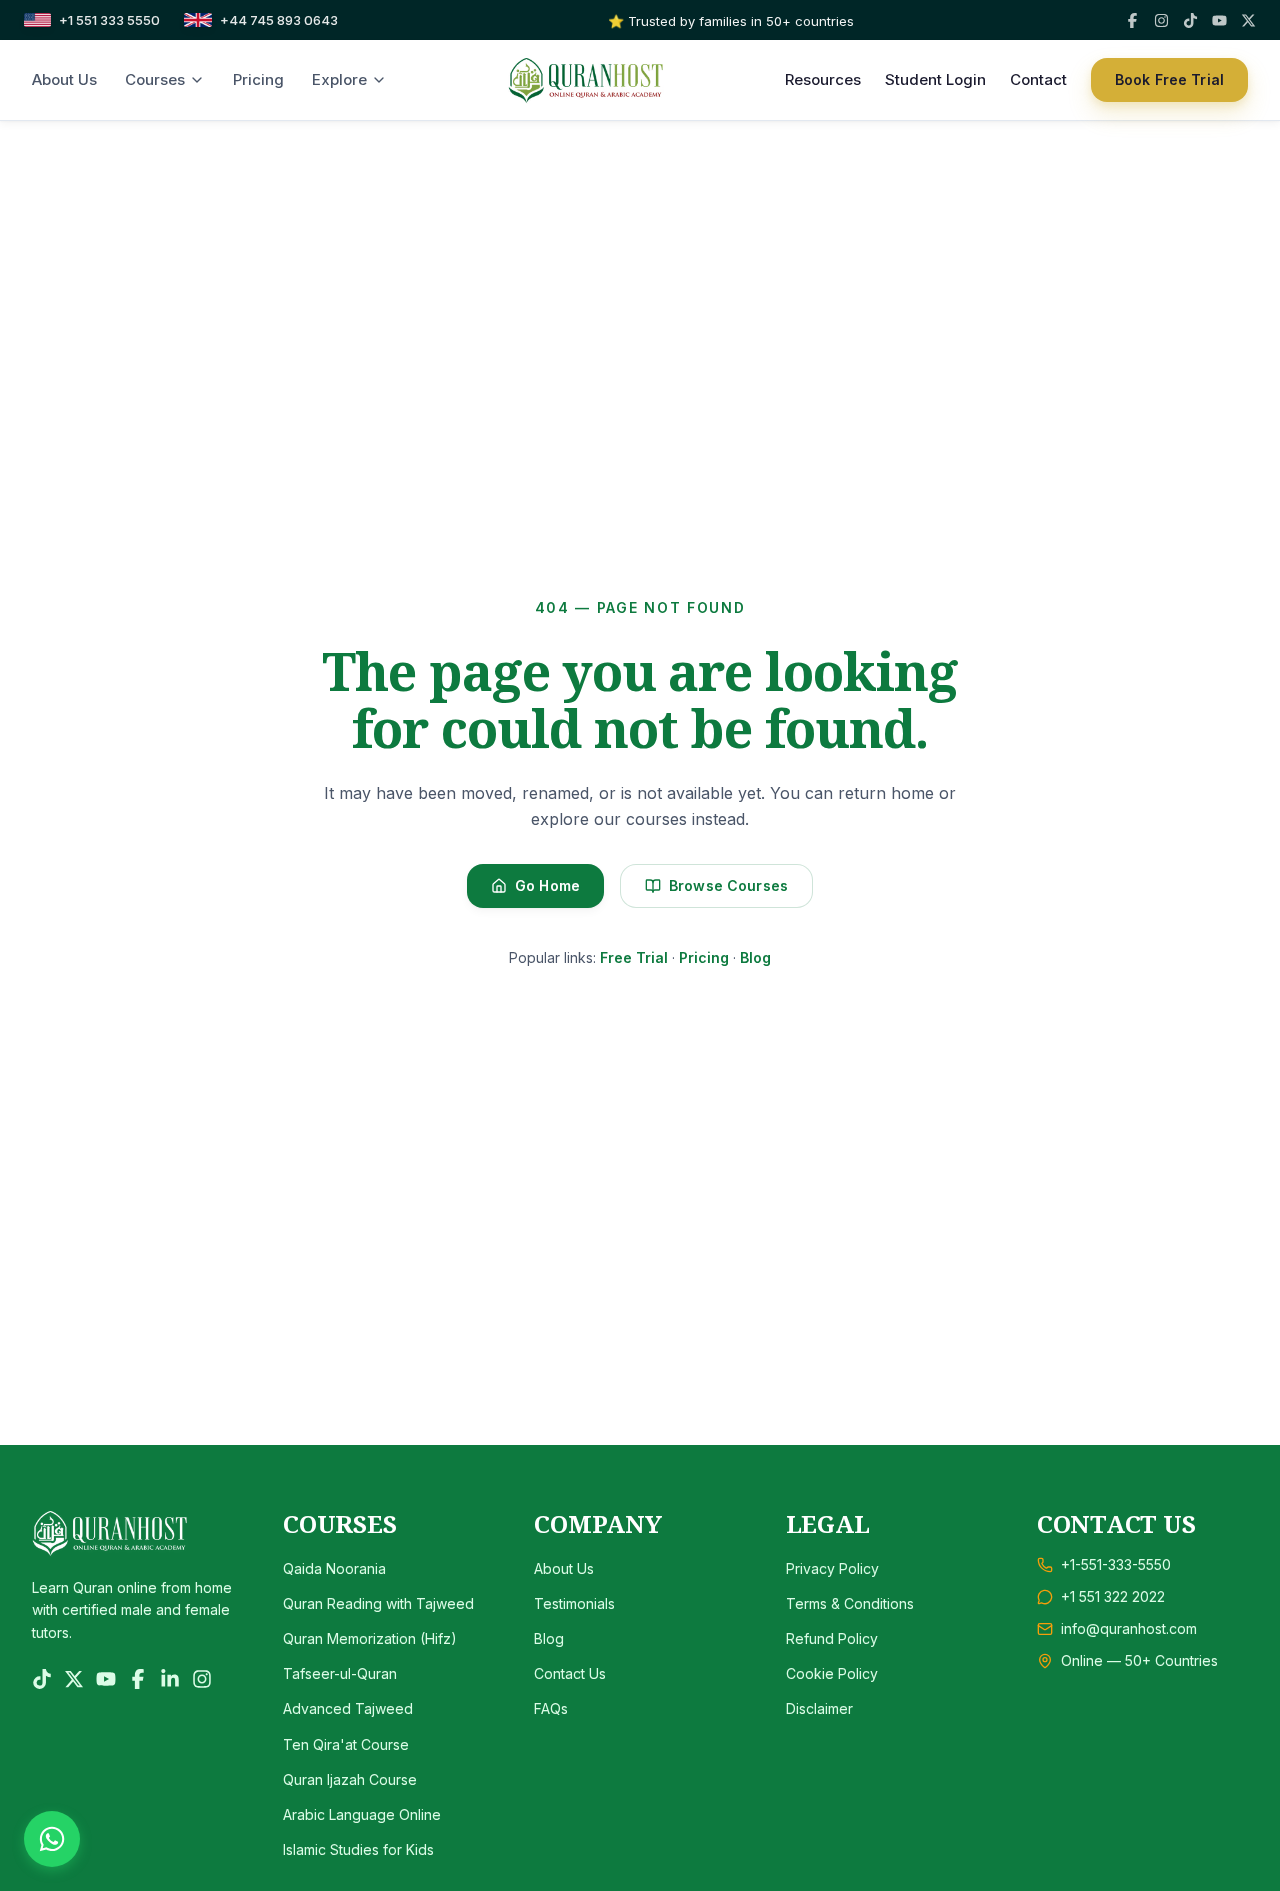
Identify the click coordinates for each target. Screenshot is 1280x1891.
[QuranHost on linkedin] (170, 1679)
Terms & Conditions (850, 1603)
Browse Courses (728, 885)
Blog (755, 957)
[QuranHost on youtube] (106, 1679)
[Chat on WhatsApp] (52, 1839)
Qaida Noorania (334, 1568)
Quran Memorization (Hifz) (370, 1638)
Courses (155, 79)
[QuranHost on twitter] (74, 1679)
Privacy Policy (832, 1568)
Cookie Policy (832, 1673)
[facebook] (1132, 20)
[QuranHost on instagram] (202, 1679)
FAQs (551, 1708)
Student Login (935, 79)
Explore (339, 79)
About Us (64, 79)
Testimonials (574, 1603)
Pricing (258, 79)
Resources (823, 79)
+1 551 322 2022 (1113, 1596)
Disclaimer (819, 1708)
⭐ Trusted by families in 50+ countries (731, 21)
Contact (1038, 79)
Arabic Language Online (362, 1814)
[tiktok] (1190, 20)
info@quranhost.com (1129, 1628)
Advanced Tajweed (348, 1708)
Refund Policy (832, 1638)
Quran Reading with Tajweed (378, 1603)
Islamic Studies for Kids (358, 1849)
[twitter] (1248, 20)
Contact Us (570, 1673)
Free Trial (634, 957)
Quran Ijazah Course (350, 1779)
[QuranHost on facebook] (138, 1679)
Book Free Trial (1169, 79)
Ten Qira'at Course (346, 1744)
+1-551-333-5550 (1116, 1564)
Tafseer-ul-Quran (340, 1673)
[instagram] (1161, 20)
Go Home (547, 885)
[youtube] (1219, 20)
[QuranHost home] (586, 80)
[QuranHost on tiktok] (42, 1679)
